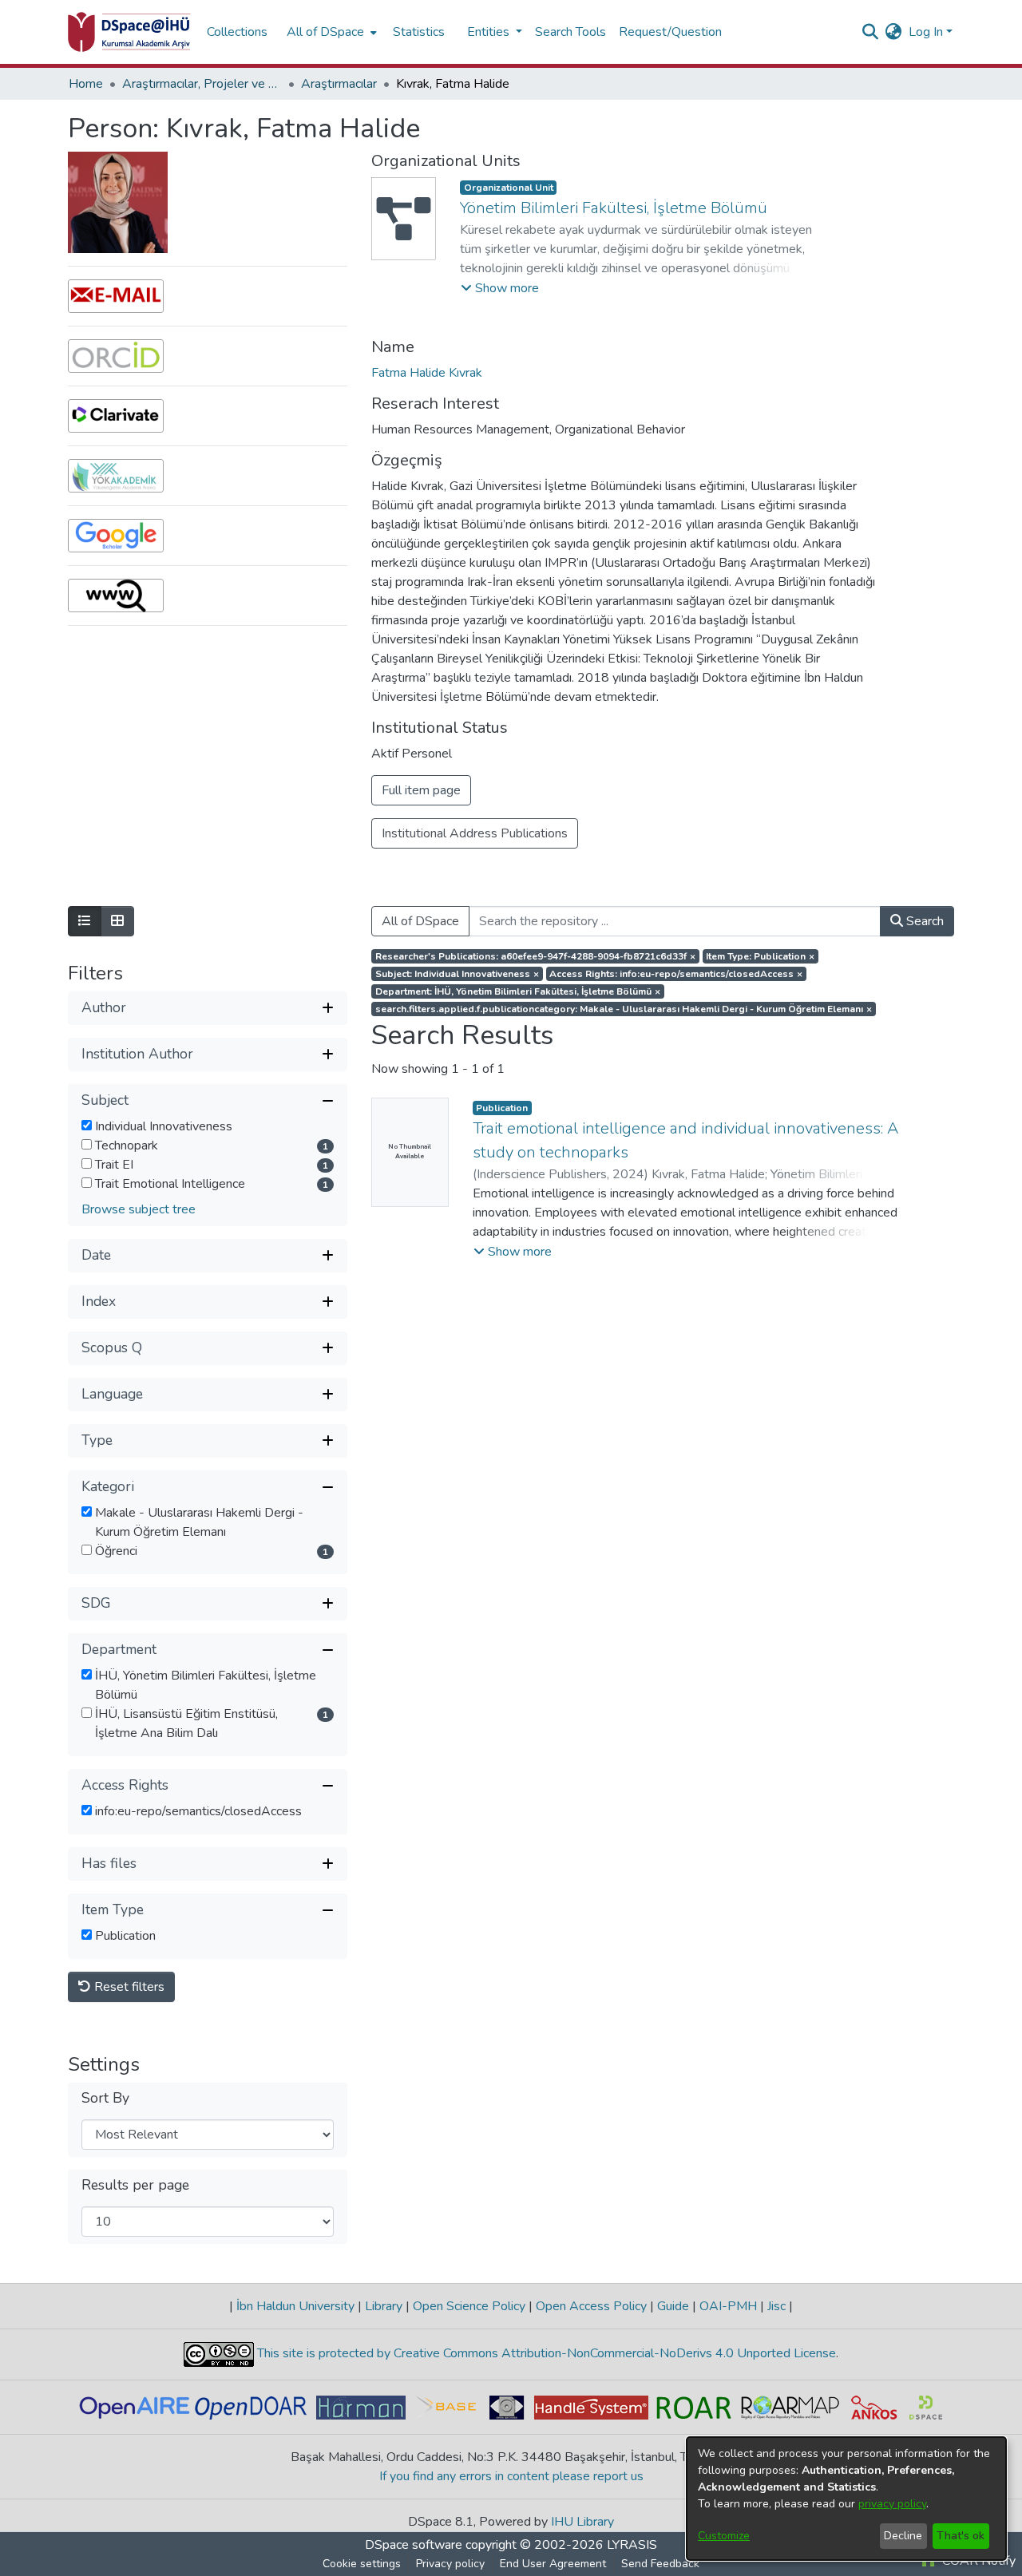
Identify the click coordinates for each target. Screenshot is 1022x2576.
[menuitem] (330, 32)
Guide (673, 2306)
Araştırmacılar (339, 84)
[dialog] (846, 2499)
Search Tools (570, 32)
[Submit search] (871, 32)
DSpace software (414, 2545)
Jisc (776, 2306)
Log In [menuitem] (926, 32)
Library (384, 2306)
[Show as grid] (117, 921)
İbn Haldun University (295, 2306)
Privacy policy (450, 2564)
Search (923, 921)
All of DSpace (420, 921)
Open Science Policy (469, 2306)
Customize (724, 2536)
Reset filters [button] (128, 1987)
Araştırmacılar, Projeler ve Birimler (202, 84)
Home (86, 84)
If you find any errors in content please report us (511, 2476)
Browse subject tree (139, 1209)
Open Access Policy (591, 2306)
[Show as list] (85, 921)
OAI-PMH (728, 2306)
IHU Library (582, 2522)
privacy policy (892, 2504)
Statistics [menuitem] (419, 32)
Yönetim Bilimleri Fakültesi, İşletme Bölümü (614, 208)
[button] (500, 288)
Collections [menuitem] (237, 32)
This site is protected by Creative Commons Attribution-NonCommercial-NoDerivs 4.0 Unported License (545, 2353)
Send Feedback (660, 2564)
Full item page (421, 790)
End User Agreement (553, 2564)
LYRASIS (632, 2545)
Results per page (135, 2185)
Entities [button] (490, 32)
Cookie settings (362, 2564)
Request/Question (670, 32)
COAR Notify (977, 2561)
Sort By (105, 2098)
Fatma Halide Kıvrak (427, 373)
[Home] (129, 32)
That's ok (961, 2536)
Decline (903, 2536)
